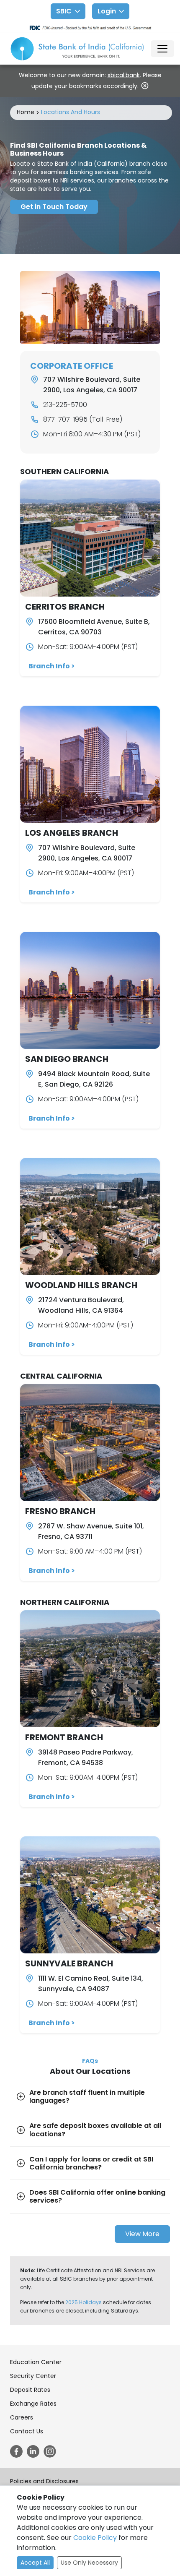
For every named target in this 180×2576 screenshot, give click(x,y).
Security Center (33, 2376)
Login (107, 11)
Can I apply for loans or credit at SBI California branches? (91, 2163)
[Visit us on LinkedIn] (33, 2451)
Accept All (35, 2563)
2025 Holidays (84, 2302)
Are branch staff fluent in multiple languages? (87, 2096)
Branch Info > (52, 666)
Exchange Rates (33, 2404)
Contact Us (27, 2431)
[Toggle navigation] (162, 49)
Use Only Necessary (89, 2563)
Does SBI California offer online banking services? (97, 2196)
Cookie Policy (95, 2538)
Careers (22, 2417)
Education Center (36, 2362)
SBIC (64, 11)
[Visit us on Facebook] (16, 2451)
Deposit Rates (30, 2390)
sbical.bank (124, 75)
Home (26, 112)
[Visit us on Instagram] (50, 2451)
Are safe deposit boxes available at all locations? (95, 2130)
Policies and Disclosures (44, 2481)
